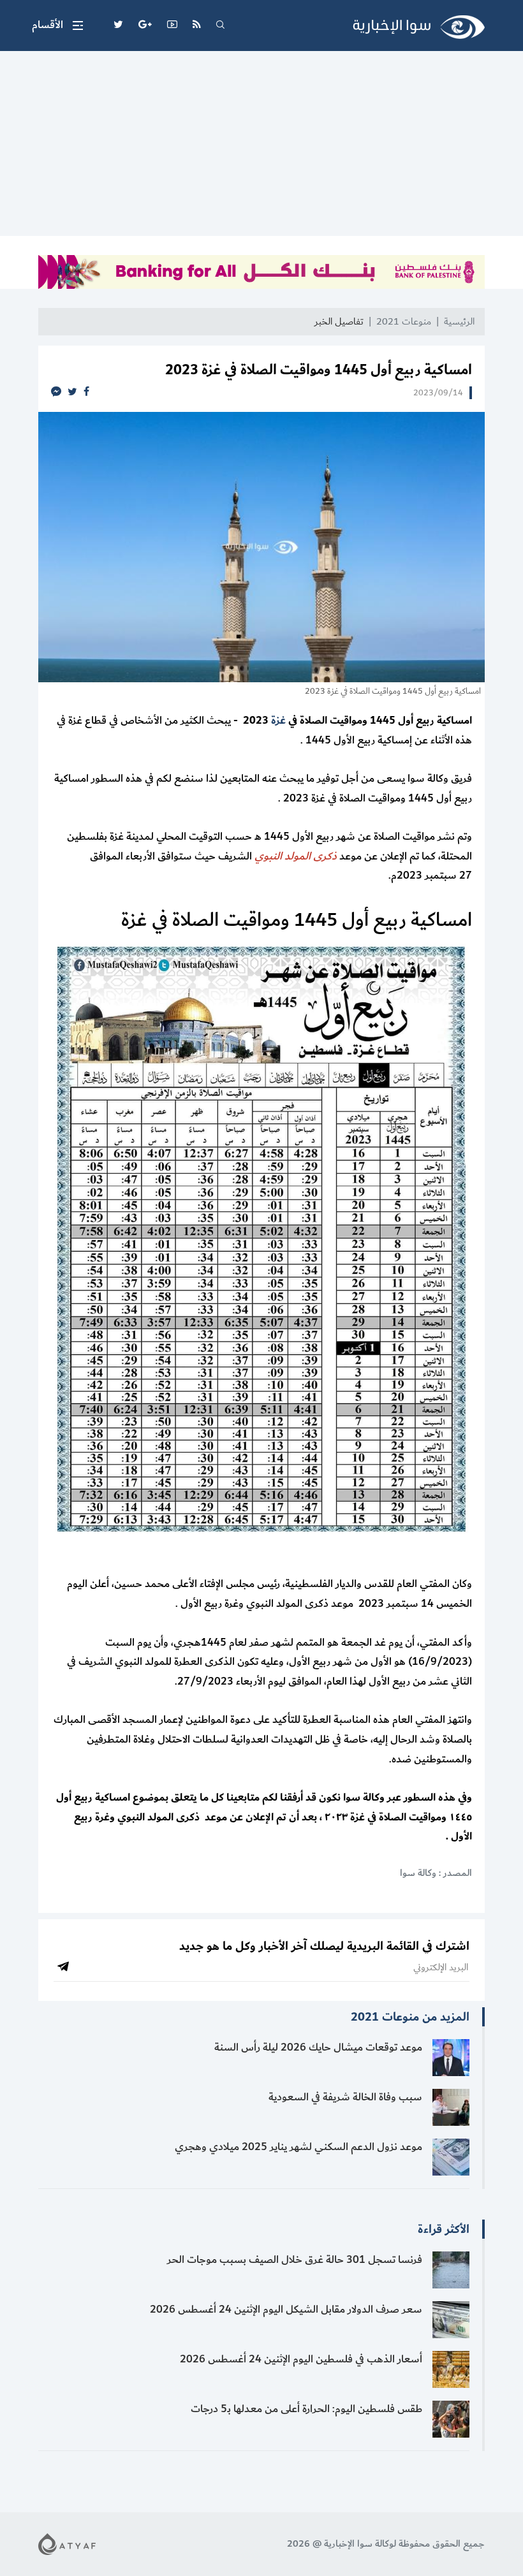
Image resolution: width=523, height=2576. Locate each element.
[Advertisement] (261, 147)
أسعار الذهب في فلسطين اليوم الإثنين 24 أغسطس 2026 (301, 2359)
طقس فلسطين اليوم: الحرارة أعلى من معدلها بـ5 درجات (306, 2409)
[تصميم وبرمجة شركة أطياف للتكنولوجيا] (67, 2543)
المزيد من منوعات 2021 (410, 2017)
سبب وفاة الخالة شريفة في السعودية (345, 2097)
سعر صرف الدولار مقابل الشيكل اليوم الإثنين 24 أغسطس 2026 (286, 2309)
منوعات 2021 (404, 322)
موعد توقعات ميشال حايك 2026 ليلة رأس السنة (318, 2047)
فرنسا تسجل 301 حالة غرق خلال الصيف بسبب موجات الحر (295, 2260)
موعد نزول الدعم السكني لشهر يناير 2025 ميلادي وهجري (298, 2147)
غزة (278, 721)
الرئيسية (459, 322)
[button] (57, 26)
